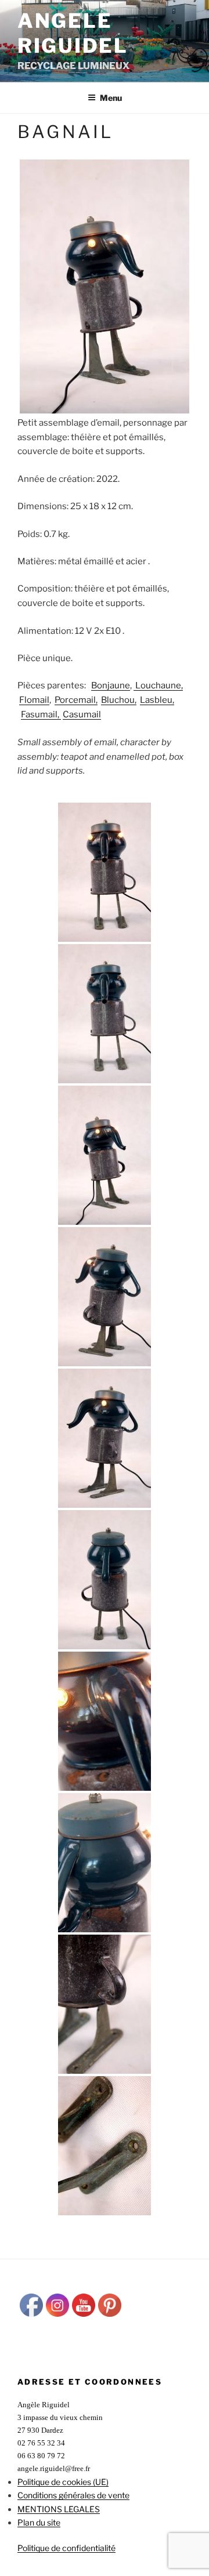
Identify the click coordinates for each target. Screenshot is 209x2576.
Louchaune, (158, 685)
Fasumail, (41, 714)
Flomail (34, 700)
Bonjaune (111, 685)
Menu (111, 98)
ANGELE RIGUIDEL (73, 33)
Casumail (82, 714)
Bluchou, (119, 700)
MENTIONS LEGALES (59, 2509)
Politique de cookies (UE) (63, 2482)
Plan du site (39, 2522)
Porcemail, (76, 700)
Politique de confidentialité (66, 2548)
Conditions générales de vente (73, 2495)
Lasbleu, (157, 700)
